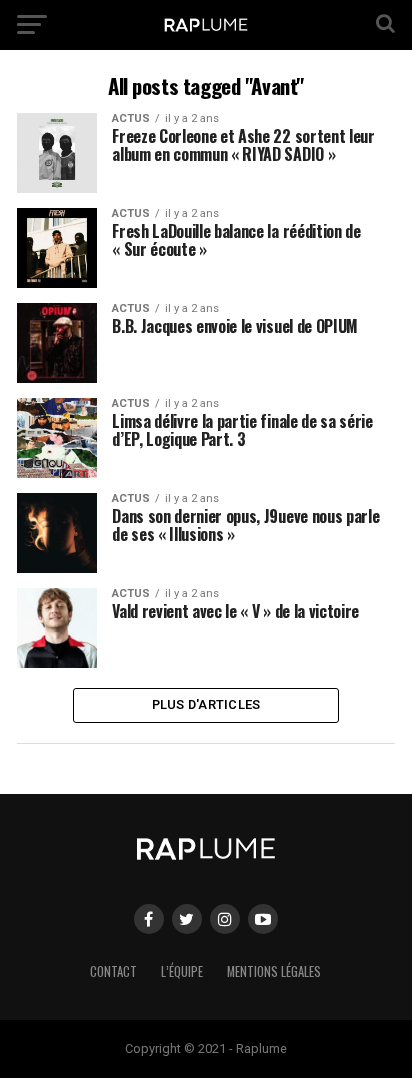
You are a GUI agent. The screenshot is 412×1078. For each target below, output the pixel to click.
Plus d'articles (206, 704)
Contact (113, 971)
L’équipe (182, 971)
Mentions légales (274, 971)
